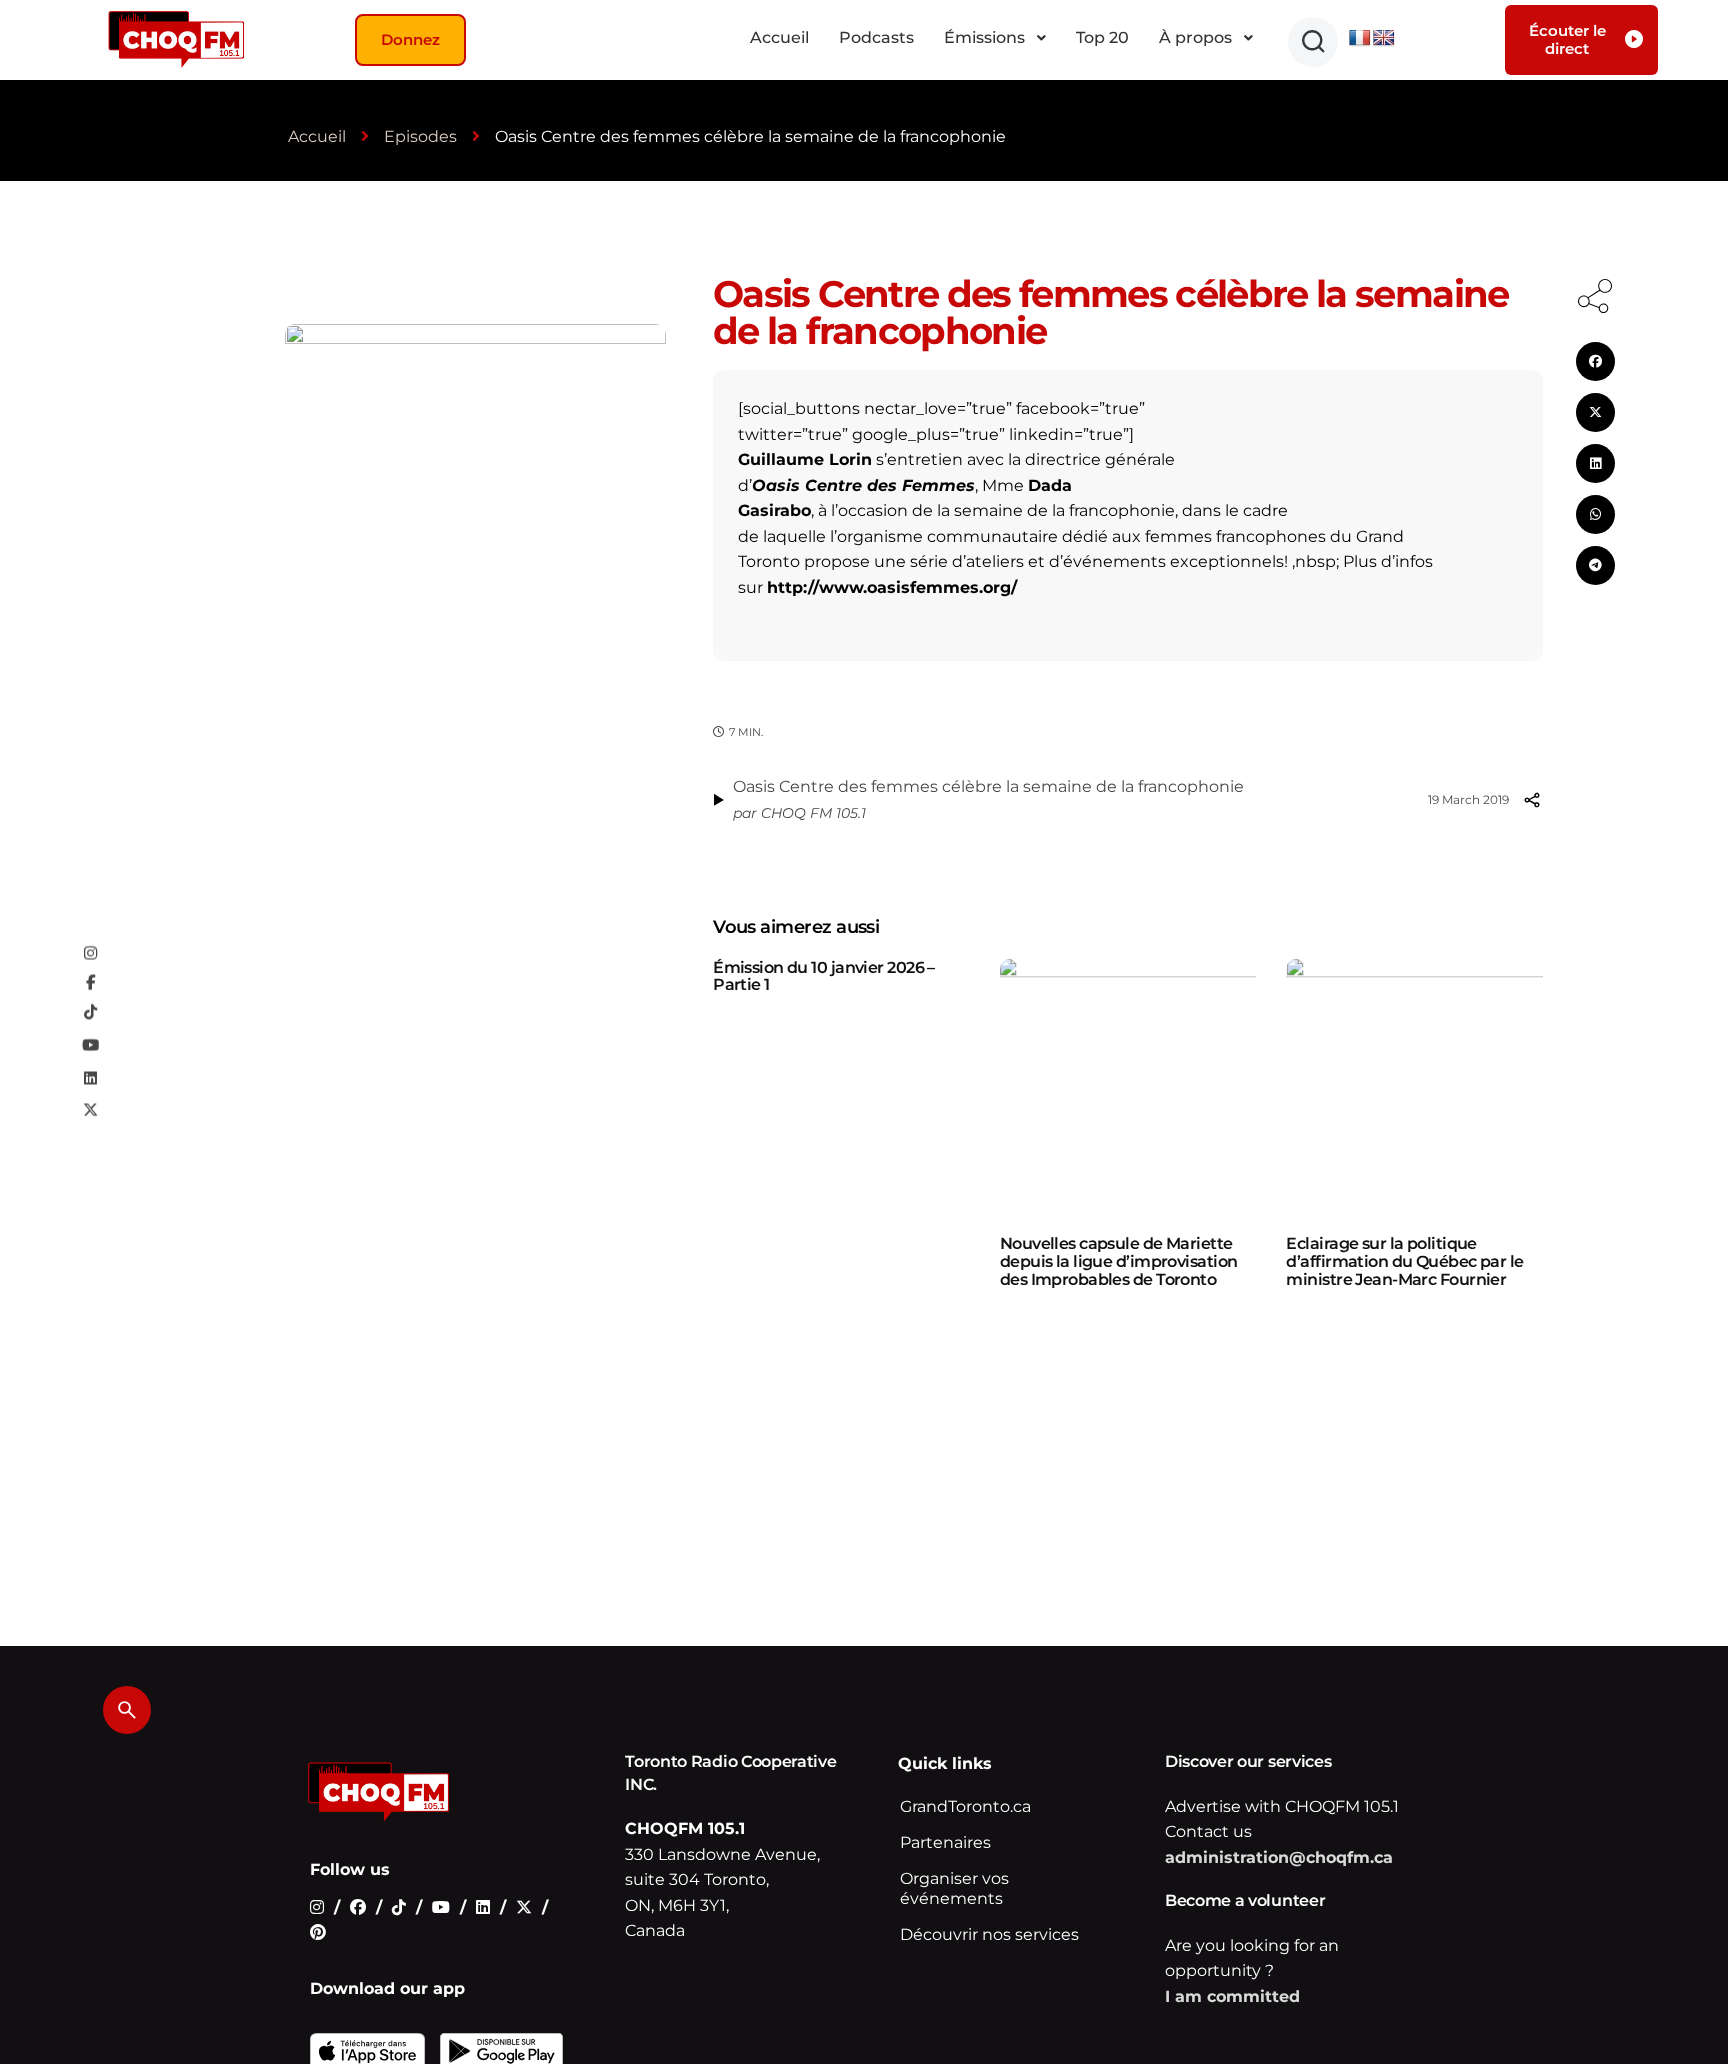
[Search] (127, 1710)
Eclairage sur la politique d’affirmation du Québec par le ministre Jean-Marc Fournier (1404, 1261)
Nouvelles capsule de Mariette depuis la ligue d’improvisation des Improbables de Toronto (1119, 1261)
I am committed (1232, 1996)
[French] (1360, 38)
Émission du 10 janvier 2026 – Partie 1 (824, 976)
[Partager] (1532, 800)
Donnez (410, 39)
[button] (1313, 42)
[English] (1384, 38)
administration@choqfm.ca (1279, 1857)
